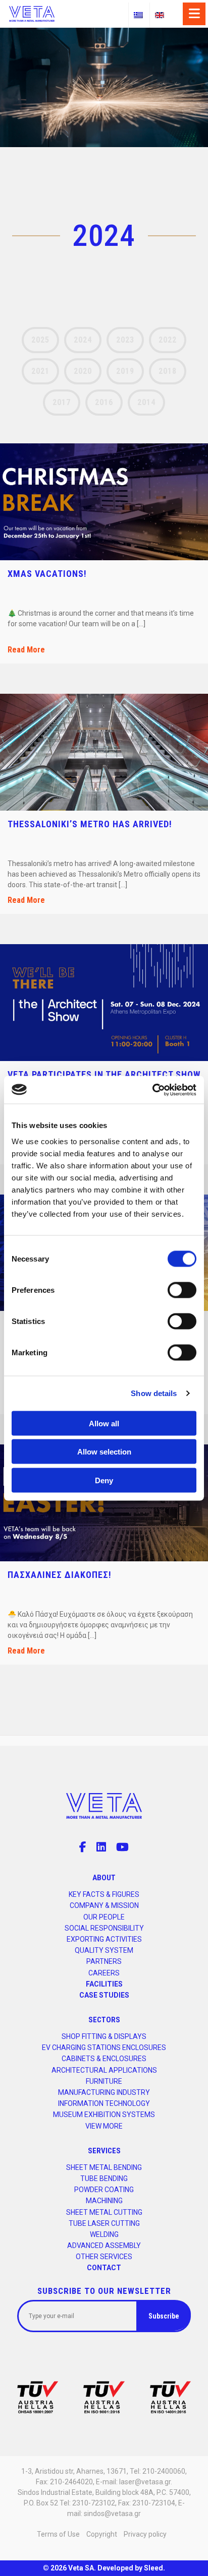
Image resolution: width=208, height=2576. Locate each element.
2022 (168, 340)
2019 (125, 371)
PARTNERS (104, 1961)
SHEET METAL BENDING (104, 2167)
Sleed (153, 2568)
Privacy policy (145, 2534)
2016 (104, 402)
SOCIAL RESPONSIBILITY (104, 1928)
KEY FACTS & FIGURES (104, 1894)
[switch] (182, 1290)
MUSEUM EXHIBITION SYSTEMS (104, 2115)
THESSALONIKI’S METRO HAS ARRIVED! (90, 824)
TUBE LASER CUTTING (104, 2223)
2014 (146, 402)
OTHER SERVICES (104, 2257)
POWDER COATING (104, 2190)
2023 (125, 340)
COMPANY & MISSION (104, 1905)
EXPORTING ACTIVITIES (104, 1939)
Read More (26, 650)
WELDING (104, 2234)
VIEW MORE (104, 2126)
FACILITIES (104, 1984)
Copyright (102, 2534)
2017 (62, 402)
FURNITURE (104, 2081)
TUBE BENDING (104, 2178)
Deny (104, 1480)
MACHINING (104, 2201)
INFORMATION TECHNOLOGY (104, 2103)
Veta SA (81, 2568)
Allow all (104, 1423)
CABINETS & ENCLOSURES (104, 2059)
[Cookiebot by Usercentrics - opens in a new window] (152, 1090)
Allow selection (104, 1452)
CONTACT (104, 2268)
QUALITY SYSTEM (104, 1950)
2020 (83, 371)
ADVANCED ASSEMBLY (104, 2245)
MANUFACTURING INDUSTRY (104, 2092)
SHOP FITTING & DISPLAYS (104, 2036)
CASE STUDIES (104, 1995)
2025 (40, 340)
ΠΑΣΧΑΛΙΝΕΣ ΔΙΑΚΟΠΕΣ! (60, 1575)
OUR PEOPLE (104, 1917)
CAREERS (104, 1973)
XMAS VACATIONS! (47, 574)
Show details (154, 1393)
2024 (83, 340)
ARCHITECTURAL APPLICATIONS (104, 2070)
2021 (40, 371)
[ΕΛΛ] (139, 15)
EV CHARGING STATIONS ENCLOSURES (104, 2047)
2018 (168, 371)
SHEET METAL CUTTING (104, 2212)
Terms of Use (58, 2534)
